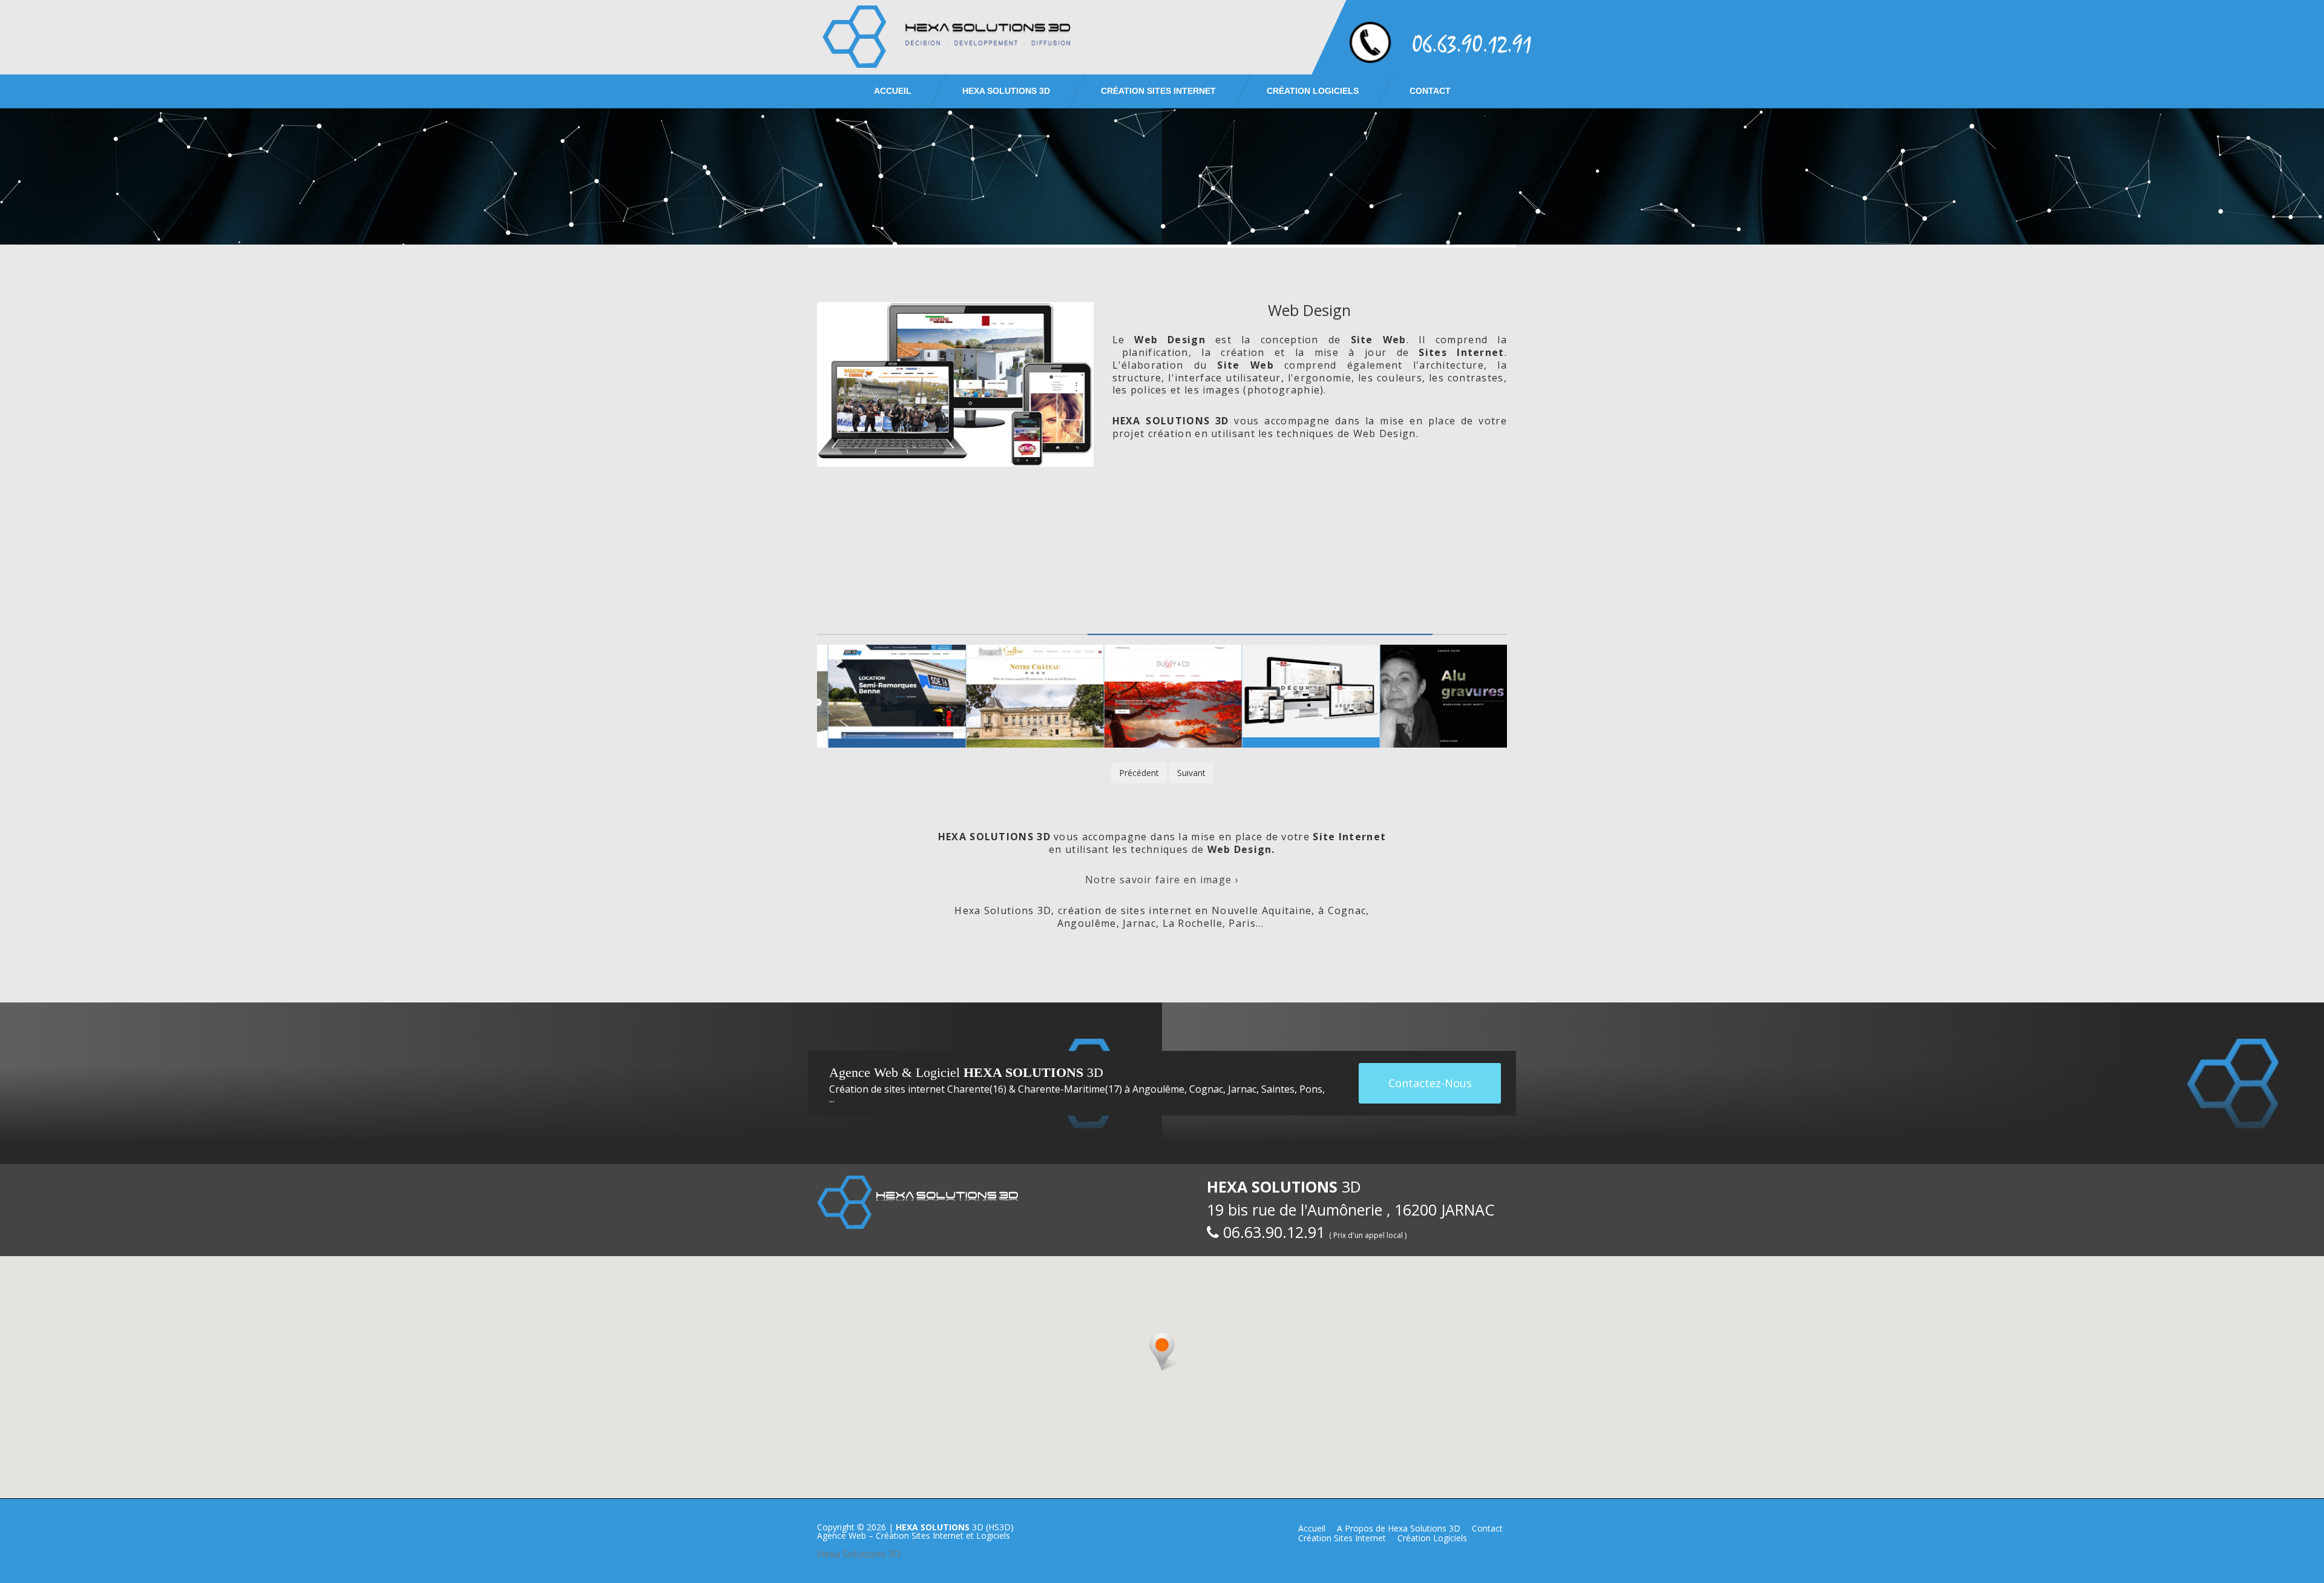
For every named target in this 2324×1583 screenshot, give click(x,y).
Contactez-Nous (1430, 1083)
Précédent (1139, 773)
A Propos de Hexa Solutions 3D (1399, 1528)
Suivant (1191, 773)
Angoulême (1158, 1089)
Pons (1311, 1089)
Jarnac (1242, 1089)
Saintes (1278, 1089)
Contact (1430, 91)
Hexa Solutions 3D (859, 1554)
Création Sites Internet (1158, 91)
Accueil (893, 91)
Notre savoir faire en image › (1162, 880)
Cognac (1206, 1089)
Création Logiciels (1313, 91)
